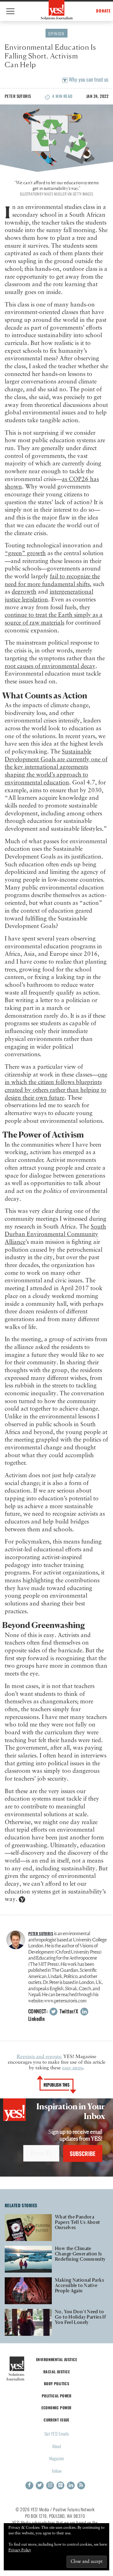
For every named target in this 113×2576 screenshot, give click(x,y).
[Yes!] (57, 10)
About (57, 2446)
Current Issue (56, 2420)
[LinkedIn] (71, 2485)
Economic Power (56, 2408)
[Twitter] (40, 2485)
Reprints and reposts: (39, 2057)
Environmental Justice (56, 2359)
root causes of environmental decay (50, 666)
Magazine (57, 2458)
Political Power (56, 2396)
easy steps (73, 2068)
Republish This (57, 2085)
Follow (57, 2471)
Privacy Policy (20, 2550)
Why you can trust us (88, 79)
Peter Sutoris (18, 96)
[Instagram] (50, 2485)
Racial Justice (56, 2372)
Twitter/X (68, 2011)
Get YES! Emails (57, 2434)
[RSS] (81, 2485)
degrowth (24, 592)
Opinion (56, 33)
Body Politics (57, 2383)
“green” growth (25, 553)
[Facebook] (29, 2485)
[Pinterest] (60, 2485)
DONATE (103, 11)
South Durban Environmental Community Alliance (55, 1235)
